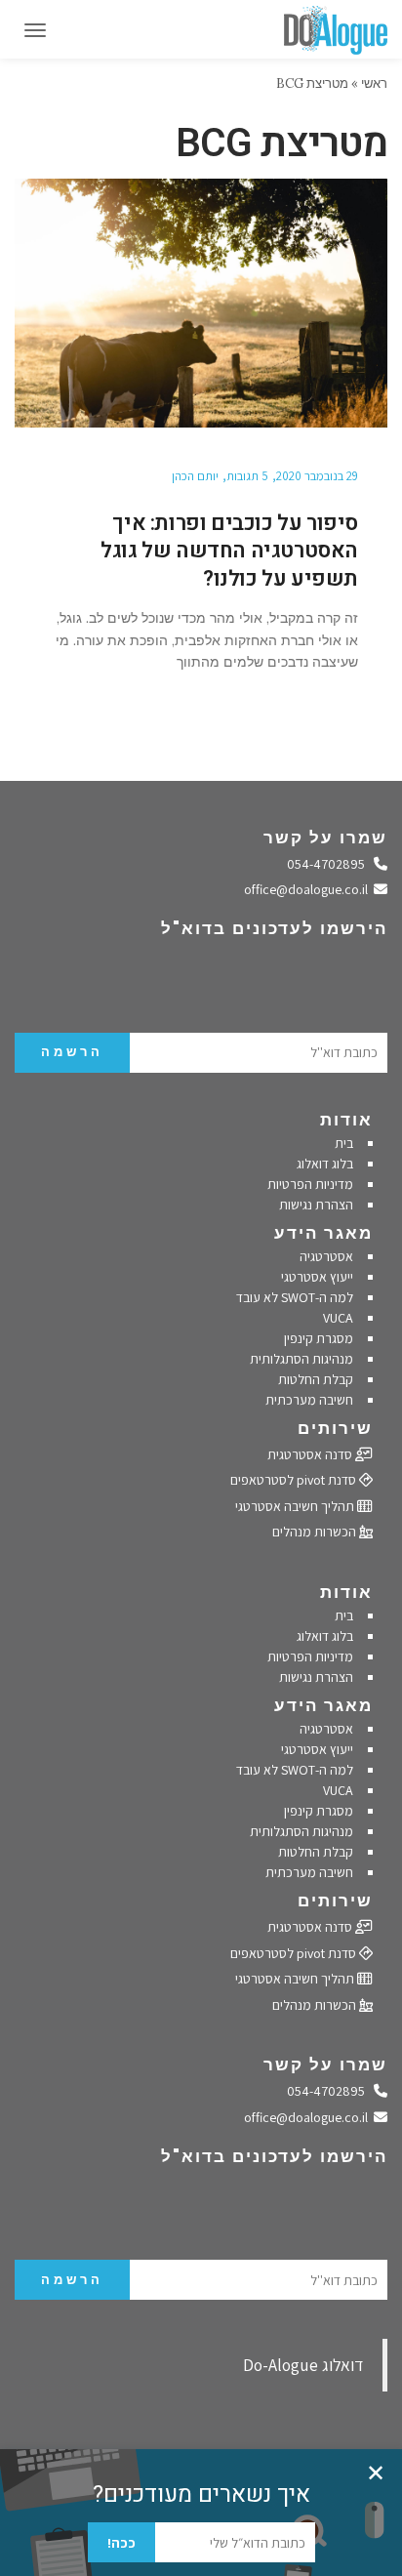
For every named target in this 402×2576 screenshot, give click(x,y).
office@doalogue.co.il (309, 889)
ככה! (121, 2543)
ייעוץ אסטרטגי (317, 1277)
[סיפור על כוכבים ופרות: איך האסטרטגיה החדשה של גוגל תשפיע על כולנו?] (201, 303)
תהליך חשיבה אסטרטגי (296, 1506)
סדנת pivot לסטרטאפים (295, 1480)
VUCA (338, 1318)
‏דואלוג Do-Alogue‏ (303, 2365)
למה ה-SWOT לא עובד (295, 1297)
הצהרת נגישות (316, 1205)
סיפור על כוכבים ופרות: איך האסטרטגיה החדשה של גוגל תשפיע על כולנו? (229, 551)
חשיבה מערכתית (309, 1400)
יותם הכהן (195, 476)
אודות (346, 1120)
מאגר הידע (323, 1233)
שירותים (335, 1428)
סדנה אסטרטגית (311, 1454)
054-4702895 (331, 864)
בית (344, 1143)
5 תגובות (247, 476)
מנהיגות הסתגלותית (301, 1359)
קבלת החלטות (316, 1379)
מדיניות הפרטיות (310, 1184)
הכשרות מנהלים (316, 1532)
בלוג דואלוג (325, 1164)
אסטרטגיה (326, 1256)
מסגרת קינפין (319, 1338)
